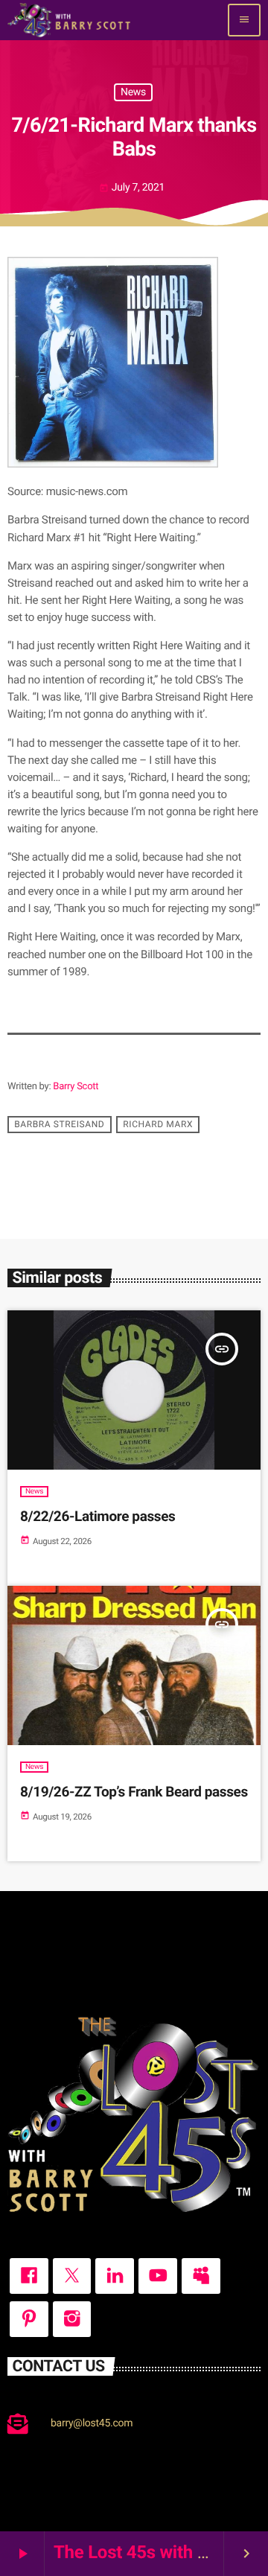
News (133, 92)
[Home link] (69, 20)
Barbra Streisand (59, 1125)
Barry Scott (76, 1087)
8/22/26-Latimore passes (98, 1516)
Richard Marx (158, 1125)
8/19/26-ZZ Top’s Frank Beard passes (134, 1792)
